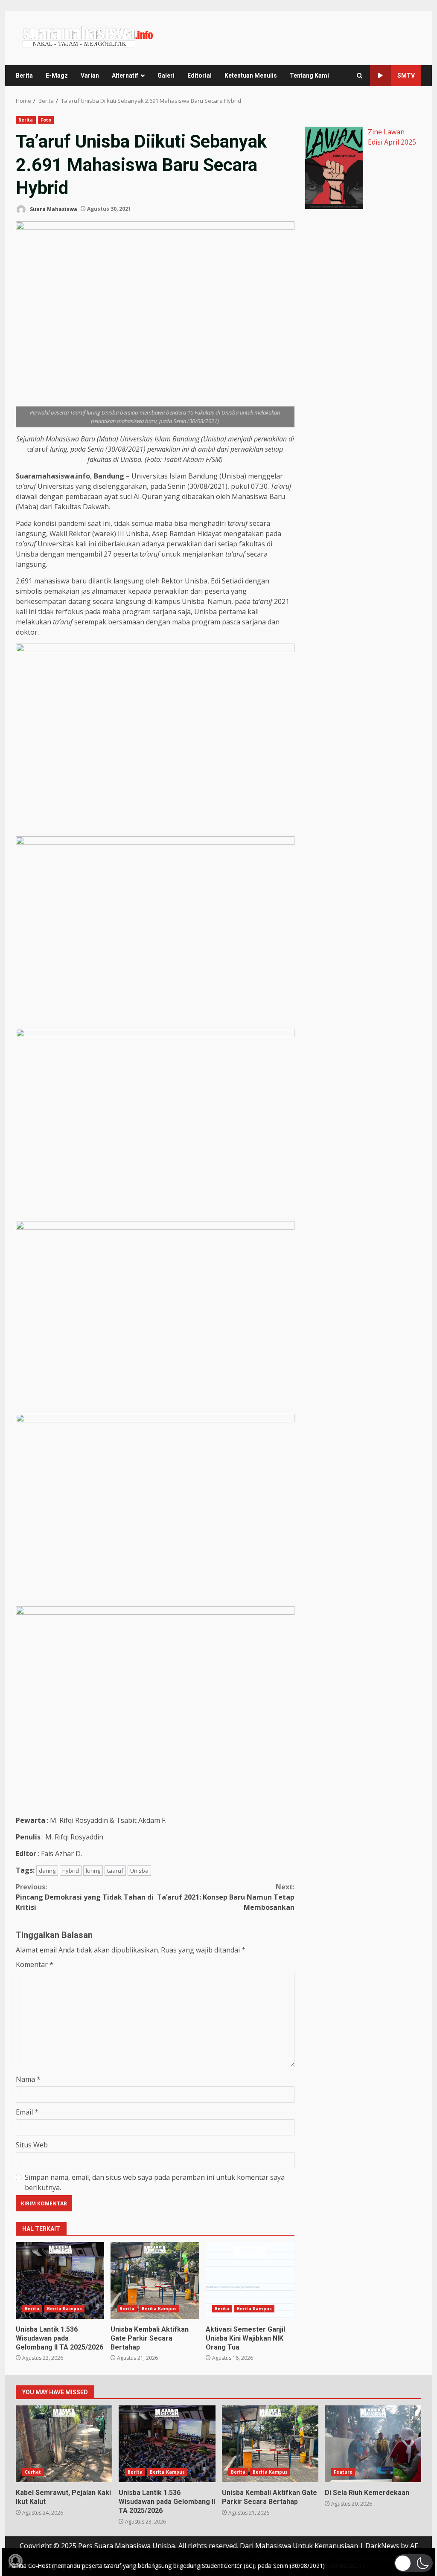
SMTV (406, 75)
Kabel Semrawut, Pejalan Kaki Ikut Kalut (64, 2444)
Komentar (35, 1964)
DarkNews (382, 2546)
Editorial (200, 75)
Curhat (33, 2472)
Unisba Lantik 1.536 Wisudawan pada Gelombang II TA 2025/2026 (60, 2280)
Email (27, 2112)
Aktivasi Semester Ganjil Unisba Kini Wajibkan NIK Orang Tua (250, 2280)
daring (47, 1871)
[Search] (360, 76)
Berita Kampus (64, 2309)
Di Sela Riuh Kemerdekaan (373, 2444)
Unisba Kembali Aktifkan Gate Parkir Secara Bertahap (155, 2280)
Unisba (139, 1871)
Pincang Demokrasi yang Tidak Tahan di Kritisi (85, 1897)
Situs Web (32, 2145)
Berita (24, 75)
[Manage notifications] (15, 2561)
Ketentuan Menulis (251, 75)
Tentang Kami (309, 75)
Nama (28, 2079)
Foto (46, 120)
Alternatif (125, 75)
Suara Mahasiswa (53, 209)
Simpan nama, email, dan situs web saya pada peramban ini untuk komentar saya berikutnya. (155, 2182)
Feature (343, 2472)
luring (93, 1871)
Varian (90, 75)
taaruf (115, 1871)
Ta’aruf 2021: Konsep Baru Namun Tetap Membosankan (226, 1897)
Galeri (166, 75)
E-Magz (57, 75)
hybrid (71, 1871)
